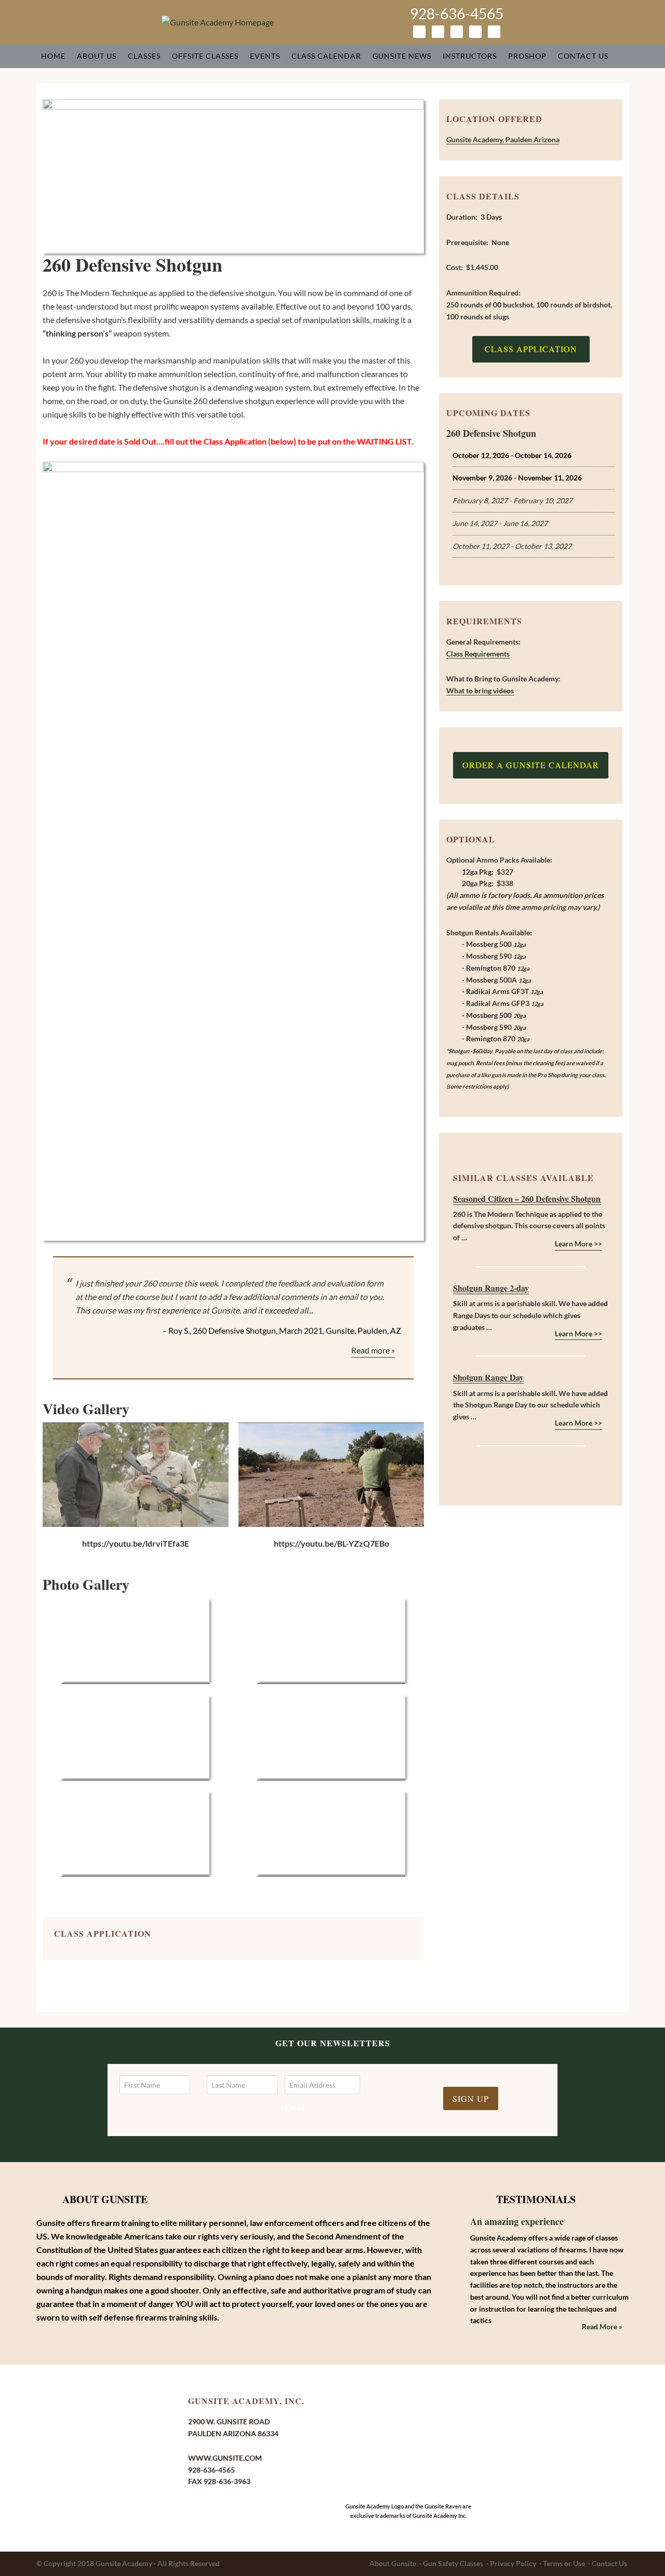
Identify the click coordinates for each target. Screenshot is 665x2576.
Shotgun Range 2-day (491, 1288)
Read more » (373, 1350)
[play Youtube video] (136, 1475)
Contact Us (609, 2563)
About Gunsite (393, 2563)
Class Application (531, 349)
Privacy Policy (513, 2563)
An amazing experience (517, 2221)
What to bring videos (480, 690)
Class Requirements (478, 654)
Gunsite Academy (124, 2563)
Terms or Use (564, 2563)
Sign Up (471, 2098)
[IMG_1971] (331, 1871)
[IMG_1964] (135, 1871)
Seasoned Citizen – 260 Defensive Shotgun (527, 1198)
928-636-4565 (457, 14)
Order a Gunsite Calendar (531, 765)
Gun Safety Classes (453, 2563)
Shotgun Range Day (488, 1377)
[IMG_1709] (331, 1679)
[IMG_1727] (135, 1775)
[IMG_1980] (331, 1775)
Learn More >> (578, 1244)
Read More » (602, 2326)
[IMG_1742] (135, 1679)
